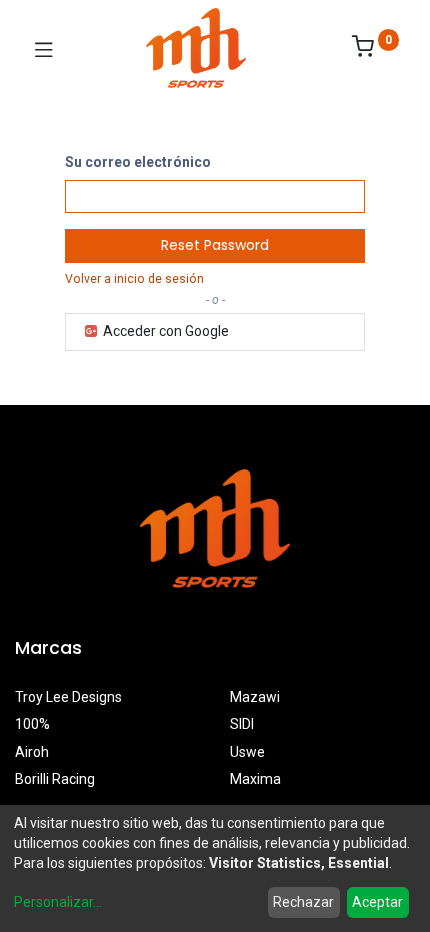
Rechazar (303, 902)
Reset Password (215, 245)
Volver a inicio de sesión (134, 279)
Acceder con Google (164, 331)
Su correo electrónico (138, 162)
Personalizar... (58, 902)
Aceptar (377, 902)
